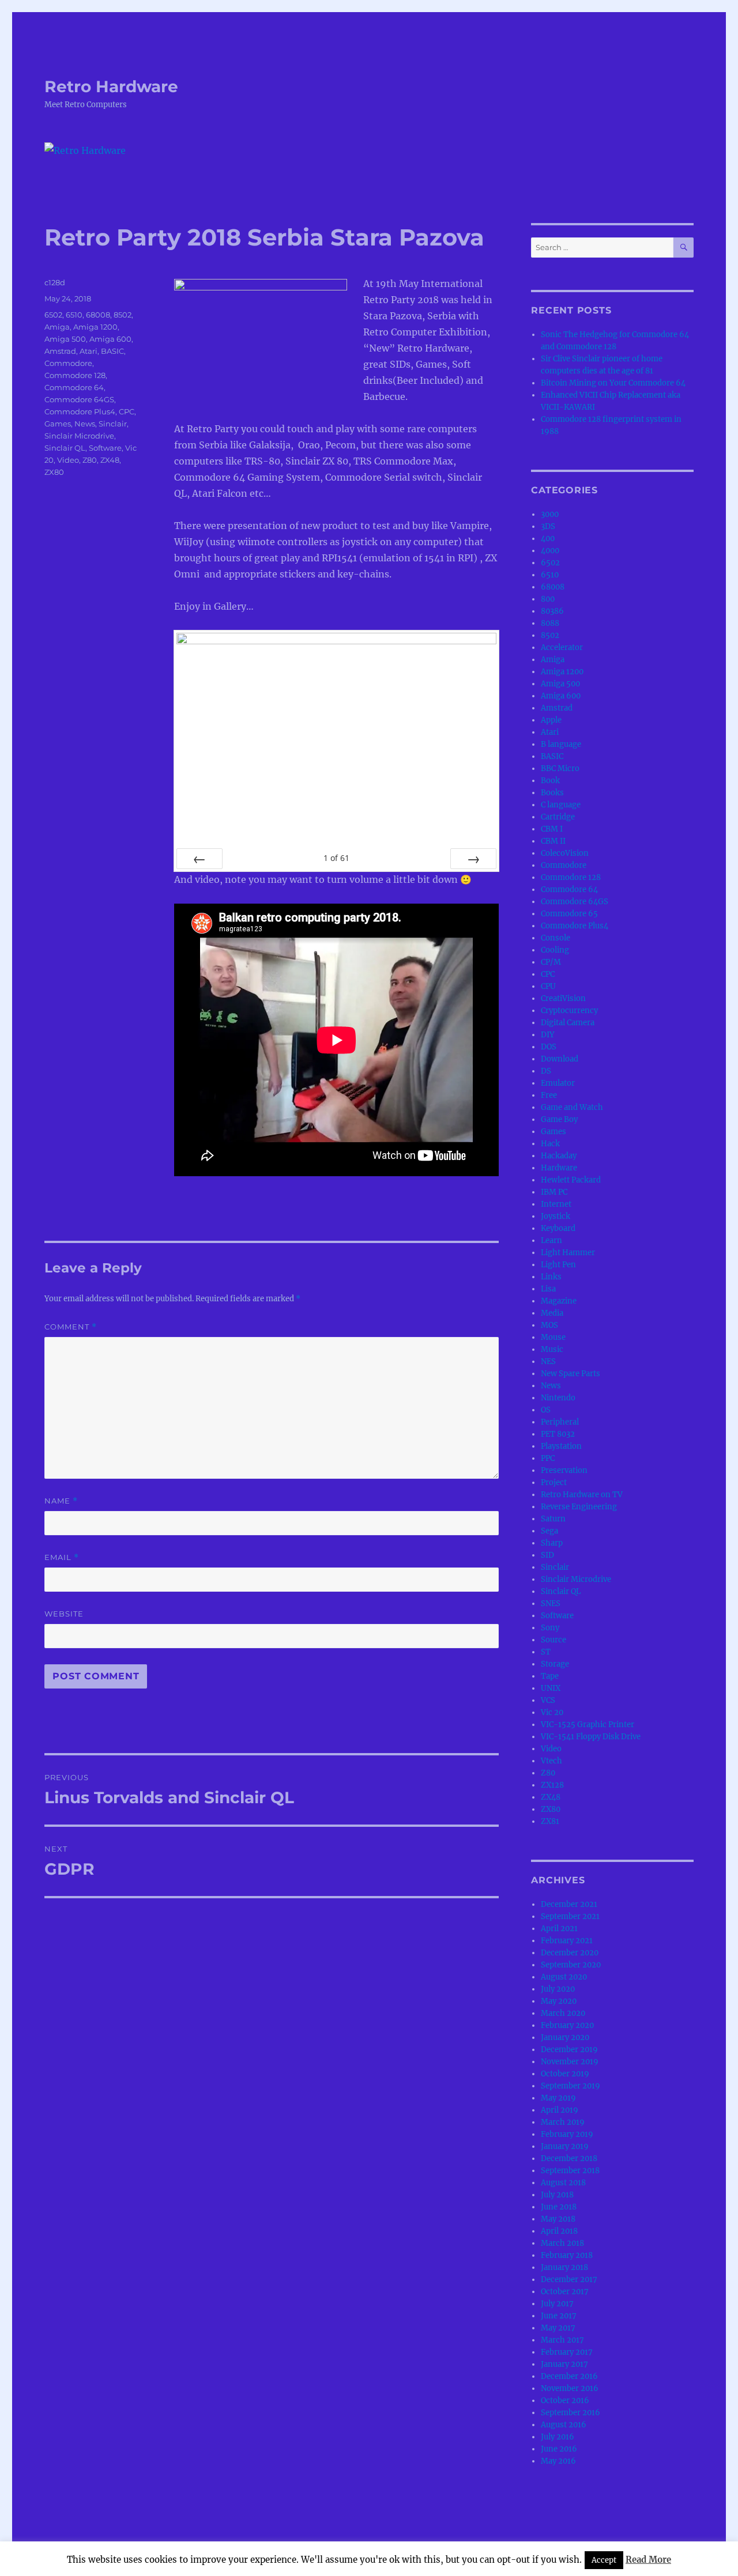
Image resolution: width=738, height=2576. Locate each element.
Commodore (68, 363)
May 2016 (558, 2461)
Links (551, 1277)
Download (560, 1059)
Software (105, 448)
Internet (556, 1204)
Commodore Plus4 (80, 411)
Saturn (553, 1519)
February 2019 (567, 2134)
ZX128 (552, 1785)
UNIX (551, 1688)
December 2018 (569, 2158)
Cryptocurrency (569, 1011)
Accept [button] (604, 2560)
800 (548, 599)
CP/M (551, 962)
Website (64, 1614)
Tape (550, 1676)
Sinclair (113, 424)
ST (546, 1652)
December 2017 (569, 2280)
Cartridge (558, 817)
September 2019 (571, 2086)
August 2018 (563, 2183)
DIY (547, 1035)
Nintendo (558, 1398)
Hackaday (559, 1156)
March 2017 (562, 2340)
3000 (550, 514)
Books (552, 793)
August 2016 (564, 2425)
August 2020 (564, 1977)
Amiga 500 (65, 339)
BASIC (112, 351)
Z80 (90, 460)
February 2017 (567, 2352)
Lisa (548, 1289)
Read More (648, 2560)
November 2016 (570, 2388)
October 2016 (565, 2401)
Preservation (564, 1470)
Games (58, 424)
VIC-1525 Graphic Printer (588, 1725)
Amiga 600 (110, 339)
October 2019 (565, 2074)
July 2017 (557, 2304)
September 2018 (570, 2171)
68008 (98, 315)
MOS (549, 1325)
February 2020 (567, 2025)
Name (61, 1501)
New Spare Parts (571, 1374)
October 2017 (565, 2292)
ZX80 (54, 472)
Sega (549, 1531)
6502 (53, 315)
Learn (551, 1240)
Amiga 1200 (95, 327)
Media (552, 1313)
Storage (555, 1664)
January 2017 (564, 2364)
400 (548, 539)
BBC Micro (560, 768)
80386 (552, 611)
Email (62, 1557)
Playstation (561, 1446)
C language (561, 805)
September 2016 (571, 2413)
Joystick (556, 1216)
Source (553, 1640)
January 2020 (565, 2037)
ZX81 (550, 1821)
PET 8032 (558, 1434)
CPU (548, 986)
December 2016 (569, 2376)
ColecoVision (565, 853)
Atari (89, 351)
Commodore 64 (74, 387)
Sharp (552, 1543)
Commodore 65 (569, 914)
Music (552, 1349)
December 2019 (569, 2050)
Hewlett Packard (571, 1180)
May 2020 (559, 2001)
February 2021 (567, 1941)
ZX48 (110, 460)
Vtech (551, 1761)
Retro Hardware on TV (582, 1495)
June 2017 (559, 2316)
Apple (551, 720)
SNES (551, 1604)
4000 (550, 551)
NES (548, 1361)
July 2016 (558, 2437)
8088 (550, 623)
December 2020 (570, 1953)
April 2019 (560, 2110)
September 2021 (570, 1916)
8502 (123, 315)
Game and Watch (572, 1107)
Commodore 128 (75, 375)
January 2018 (564, 2267)
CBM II (553, 841)
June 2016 (559, 2449)
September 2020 (571, 1965)
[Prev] (199, 859)
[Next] (473, 859)
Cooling (555, 950)
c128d (55, 282)
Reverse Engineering (579, 1507)
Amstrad (60, 351)
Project (554, 1482)
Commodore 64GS (79, 399)
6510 (74, 315)
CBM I (552, 829)
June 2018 (559, 2207)
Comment (71, 1327)
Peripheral (560, 1422)
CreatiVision (563, 998)
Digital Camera (568, 1023)
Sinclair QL (65, 448)
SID (547, 1555)
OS (546, 1410)
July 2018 (557, 2195)
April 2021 (559, 1929)
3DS (548, 526)
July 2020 (558, 1989)
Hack (550, 1144)
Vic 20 (552, 1712)
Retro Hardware (111, 86)
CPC (127, 411)
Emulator (558, 1083)
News (85, 424)
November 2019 (570, 2062)
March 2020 (563, 2013)
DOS (549, 1047)
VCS (548, 1700)
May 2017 (558, 2328)
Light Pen (558, 1265)
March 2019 (563, 2122)
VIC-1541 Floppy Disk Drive (591, 1737)
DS (546, 1071)
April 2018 (559, 2231)
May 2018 (558, 2219)
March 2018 (562, 2243)
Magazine (559, 1301)
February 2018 (567, 2255)
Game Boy (559, 1119)
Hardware (559, 1168)
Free (549, 1095)
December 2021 (569, 1904)
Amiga (57, 327)
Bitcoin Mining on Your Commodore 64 (613, 383)
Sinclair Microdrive (79, 436)
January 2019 (565, 2146)
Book (550, 781)
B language (561, 744)
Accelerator (562, 647)
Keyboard (558, 1228)
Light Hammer (568, 1253)
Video (68, 460)
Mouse (553, 1337)
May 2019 (558, 2098)
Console (556, 938)
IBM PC (554, 1192)
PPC (548, 1458)
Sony (550, 1628)
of (336, 858)
